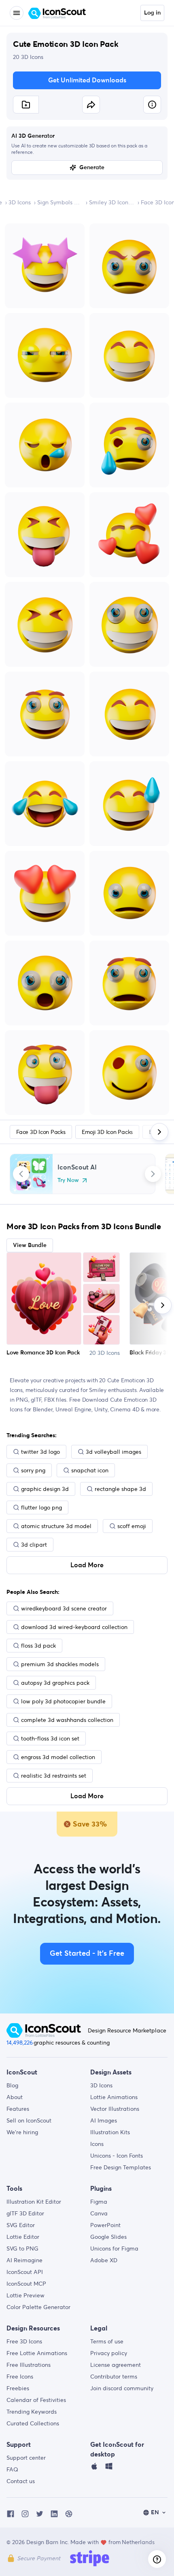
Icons (97, 2144)
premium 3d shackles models (60, 1664)
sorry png (33, 1470)
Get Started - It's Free (87, 1954)
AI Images (104, 2120)
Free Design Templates (121, 2167)
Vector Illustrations (115, 2109)
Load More (87, 1565)
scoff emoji (132, 1526)
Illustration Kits (110, 2132)
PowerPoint (105, 2225)
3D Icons (20, 202)
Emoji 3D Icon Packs (107, 1132)
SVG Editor (21, 2225)
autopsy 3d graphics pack (55, 1683)
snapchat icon (90, 1470)
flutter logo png (41, 1507)
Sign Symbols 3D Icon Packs (60, 202)
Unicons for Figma (114, 2248)
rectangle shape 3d (120, 1489)
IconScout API (25, 2272)
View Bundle (30, 1245)
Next (153, 1174)
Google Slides (108, 2237)
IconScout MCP (26, 2284)
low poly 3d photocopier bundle (63, 1701)
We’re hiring (22, 2132)
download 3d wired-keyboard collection (74, 1627)
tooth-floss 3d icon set (50, 1738)
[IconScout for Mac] (94, 2468)
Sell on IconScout (29, 2120)
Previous (21, 1174)
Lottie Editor (23, 2237)
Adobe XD (104, 2260)
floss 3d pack (38, 1646)
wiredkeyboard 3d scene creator (64, 1608)
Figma (99, 2202)
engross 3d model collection (58, 1757)
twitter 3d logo (40, 1452)
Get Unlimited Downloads (87, 80)
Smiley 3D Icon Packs (112, 202)
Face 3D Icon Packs (41, 1132)
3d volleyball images (114, 1452)
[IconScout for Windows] (109, 2468)
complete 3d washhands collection (67, 1720)
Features (18, 2109)
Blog (12, 2085)
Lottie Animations (114, 2097)
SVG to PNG (22, 2248)
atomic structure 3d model (56, 1526)
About (15, 2097)
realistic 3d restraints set (54, 1776)
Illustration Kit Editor (34, 2202)
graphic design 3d (45, 1489)
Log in (152, 13)
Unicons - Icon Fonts (117, 2156)
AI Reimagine (24, 2260)
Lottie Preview (25, 2295)
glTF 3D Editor (25, 2213)
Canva (99, 2213)
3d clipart (34, 1545)
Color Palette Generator (38, 2307)
